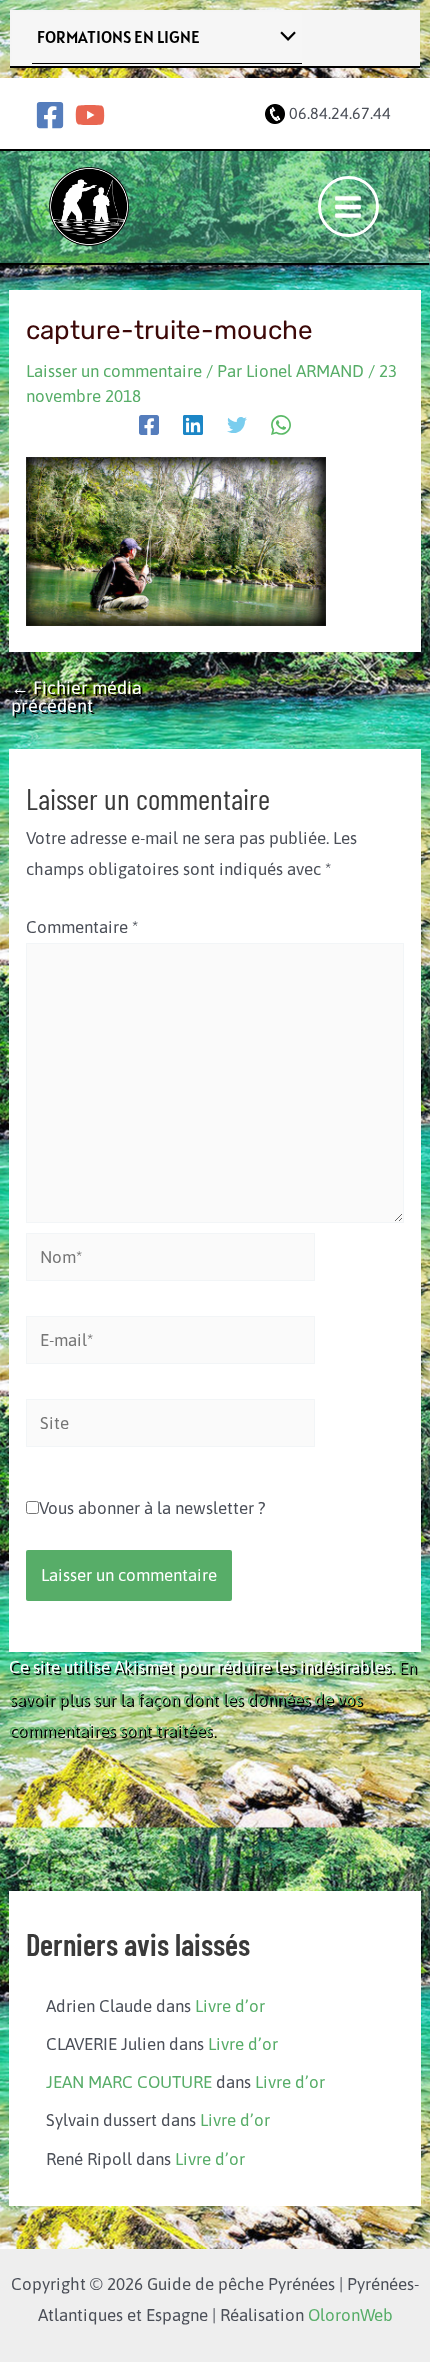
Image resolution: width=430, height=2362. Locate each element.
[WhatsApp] (281, 425)
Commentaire (82, 927)
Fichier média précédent (76, 697)
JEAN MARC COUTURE (129, 2082)
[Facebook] (50, 115)
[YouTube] (90, 115)
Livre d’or (230, 2006)
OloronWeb (350, 2315)
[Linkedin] (193, 425)
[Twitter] (237, 425)
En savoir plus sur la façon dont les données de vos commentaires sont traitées (212, 1698)
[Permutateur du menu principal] (349, 207)
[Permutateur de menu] (283, 37)
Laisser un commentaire (114, 371)
